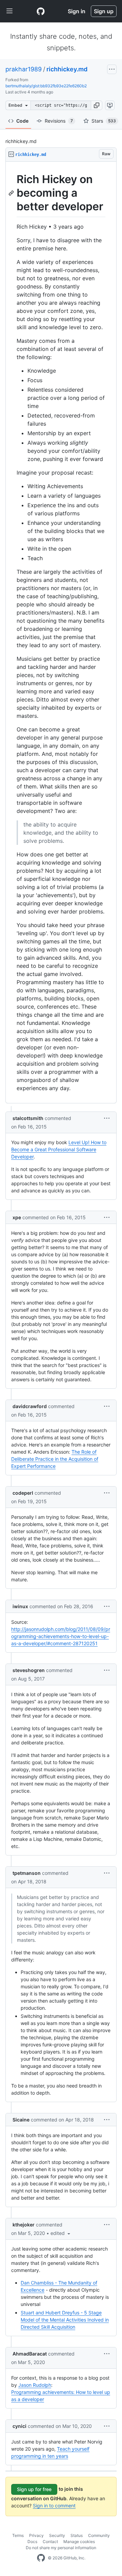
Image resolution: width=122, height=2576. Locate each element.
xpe (17, 1217)
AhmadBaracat (30, 2354)
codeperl (23, 1493)
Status (77, 2535)
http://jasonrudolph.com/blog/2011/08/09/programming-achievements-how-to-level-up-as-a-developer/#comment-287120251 (61, 1636)
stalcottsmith (28, 1118)
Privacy (36, 2535)
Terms (18, 2535)
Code (22, 121)
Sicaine (21, 2120)
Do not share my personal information (61, 2548)
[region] (61, 633)
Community (99, 2535)
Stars (104, 121)
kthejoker (24, 2225)
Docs (32, 2542)
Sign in (77, 11)
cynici (19, 2426)
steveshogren (29, 1670)
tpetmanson (27, 1873)
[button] (97, 105)
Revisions (59, 121)
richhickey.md (67, 69)
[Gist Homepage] (41, 11)
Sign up (104, 11)
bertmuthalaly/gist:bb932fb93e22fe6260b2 (46, 86)
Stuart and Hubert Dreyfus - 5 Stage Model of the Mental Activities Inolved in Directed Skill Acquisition (65, 2320)
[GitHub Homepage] (41, 2558)
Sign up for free (34, 2489)
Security (57, 2535)
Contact (50, 2542)
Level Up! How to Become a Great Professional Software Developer (59, 1149)
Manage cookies (79, 2542)
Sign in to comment (54, 2506)
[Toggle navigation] (9, 11)
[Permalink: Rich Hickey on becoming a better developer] (12, 193)
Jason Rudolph (35, 2385)
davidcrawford (30, 1406)
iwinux (20, 1606)
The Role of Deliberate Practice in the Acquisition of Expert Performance (55, 1459)
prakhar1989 (24, 69)
